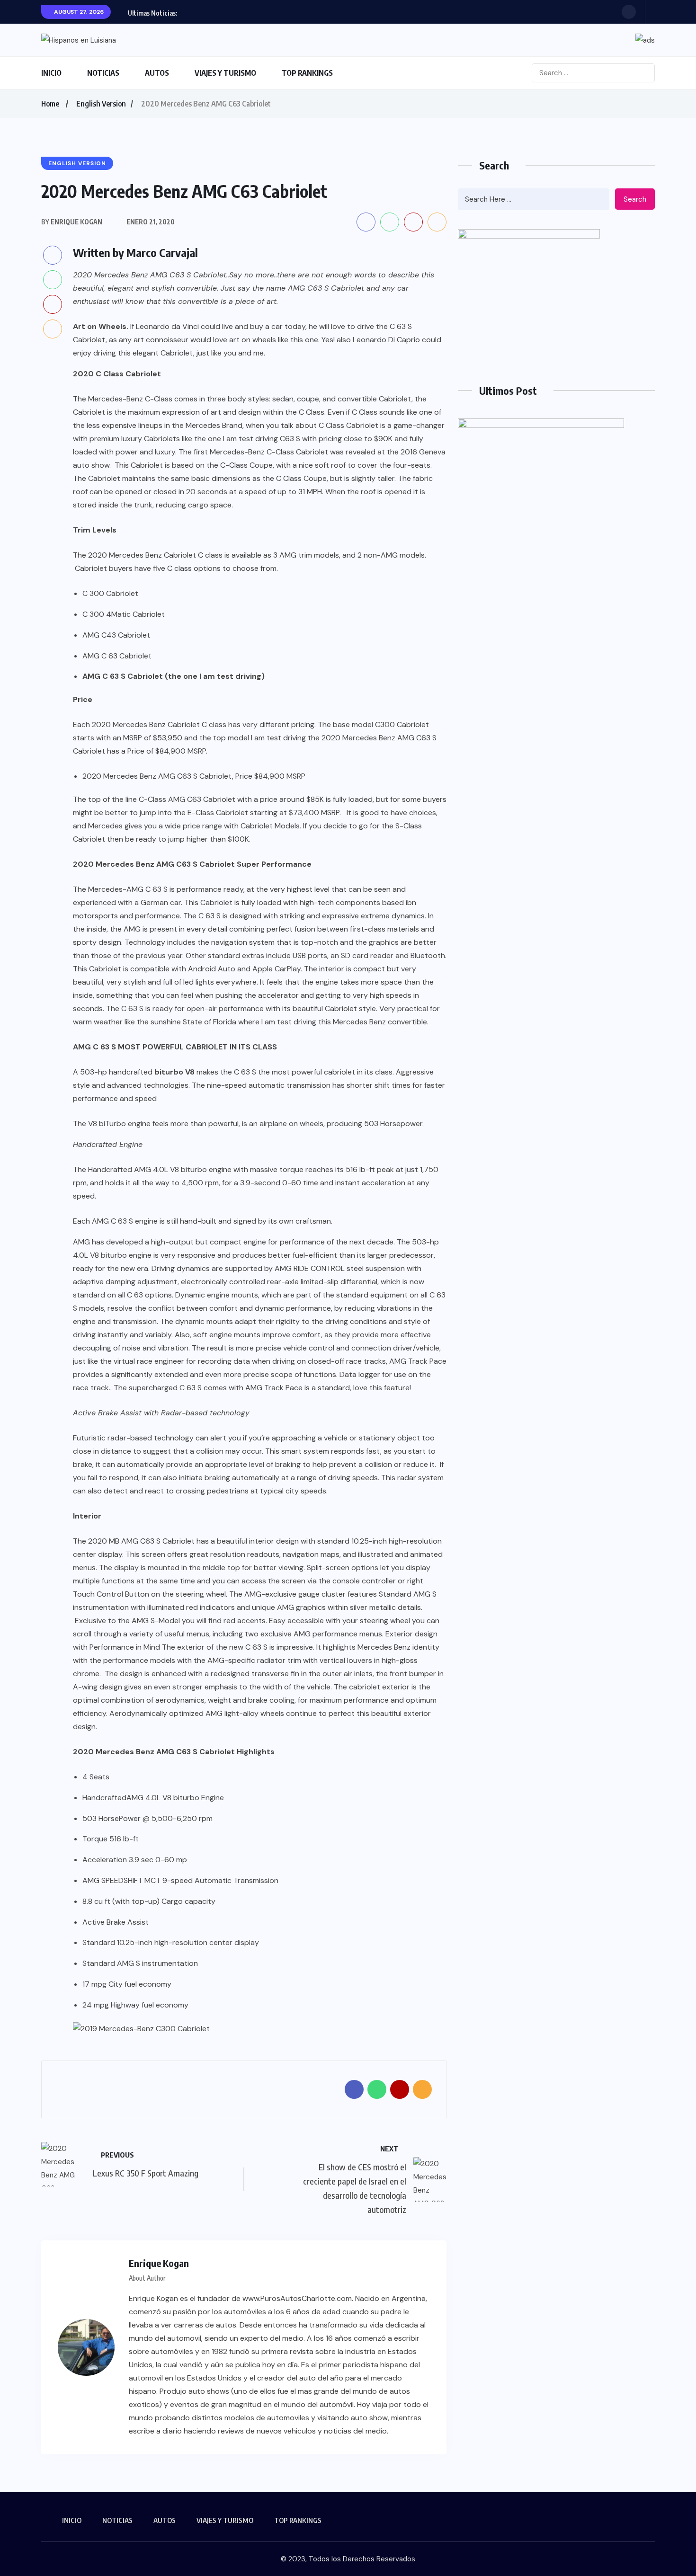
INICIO (51, 73)
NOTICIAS (103, 73)
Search (635, 199)
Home (50, 104)
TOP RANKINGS (307, 73)
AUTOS (157, 73)
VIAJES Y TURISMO (225, 73)
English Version (101, 104)
